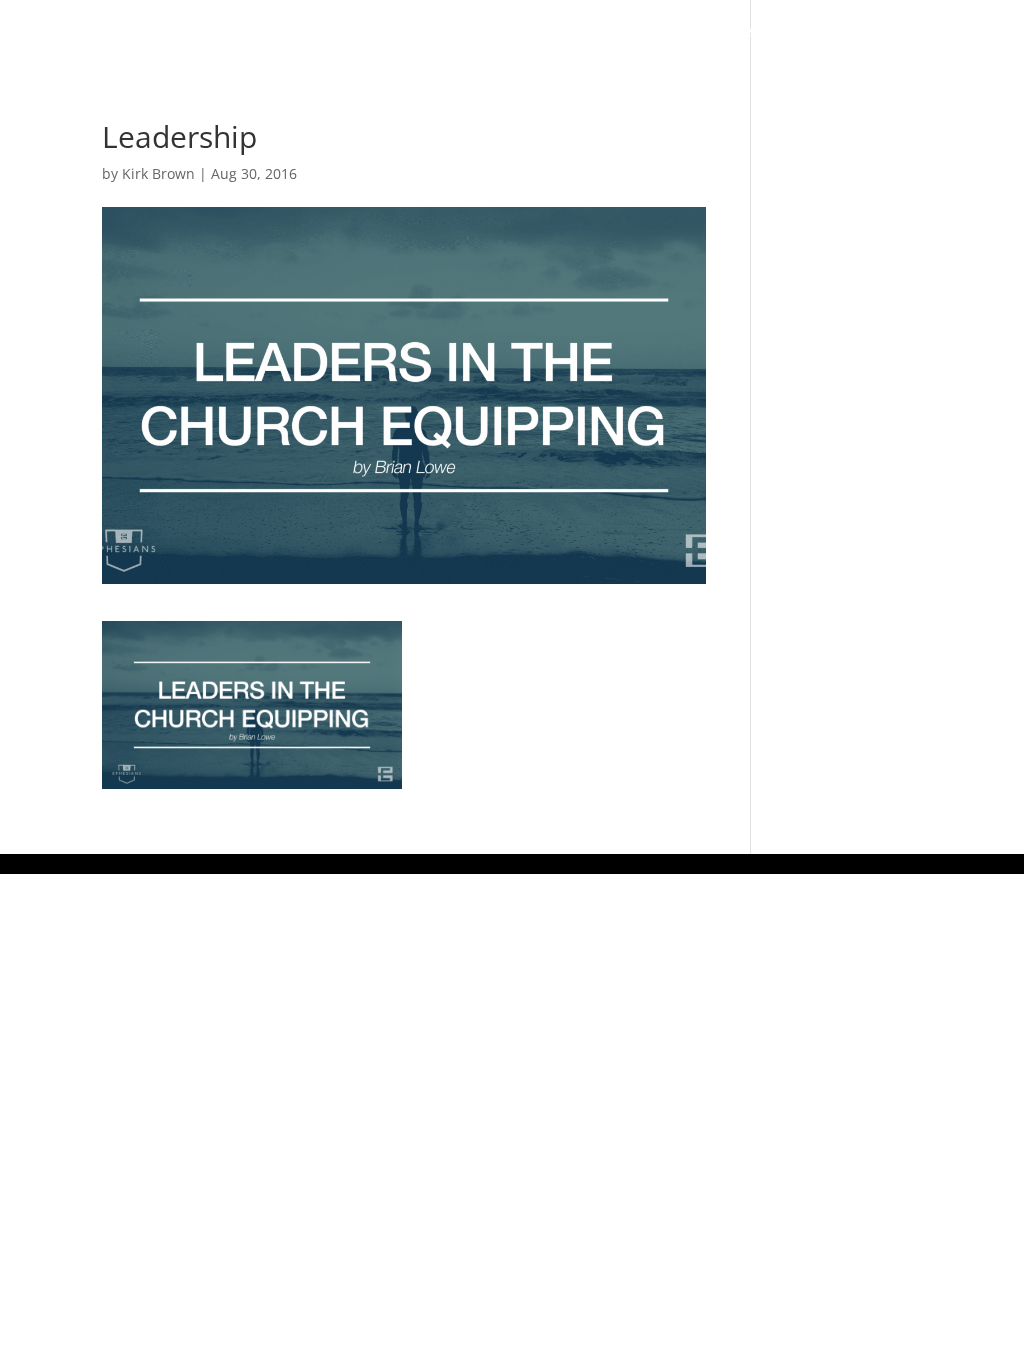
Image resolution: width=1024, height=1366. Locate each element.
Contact (311, 71)
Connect (534, 32)
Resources (786, 32)
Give (893, 32)
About (429, 32)
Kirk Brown (158, 173)
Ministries (656, 32)
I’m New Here (327, 32)
